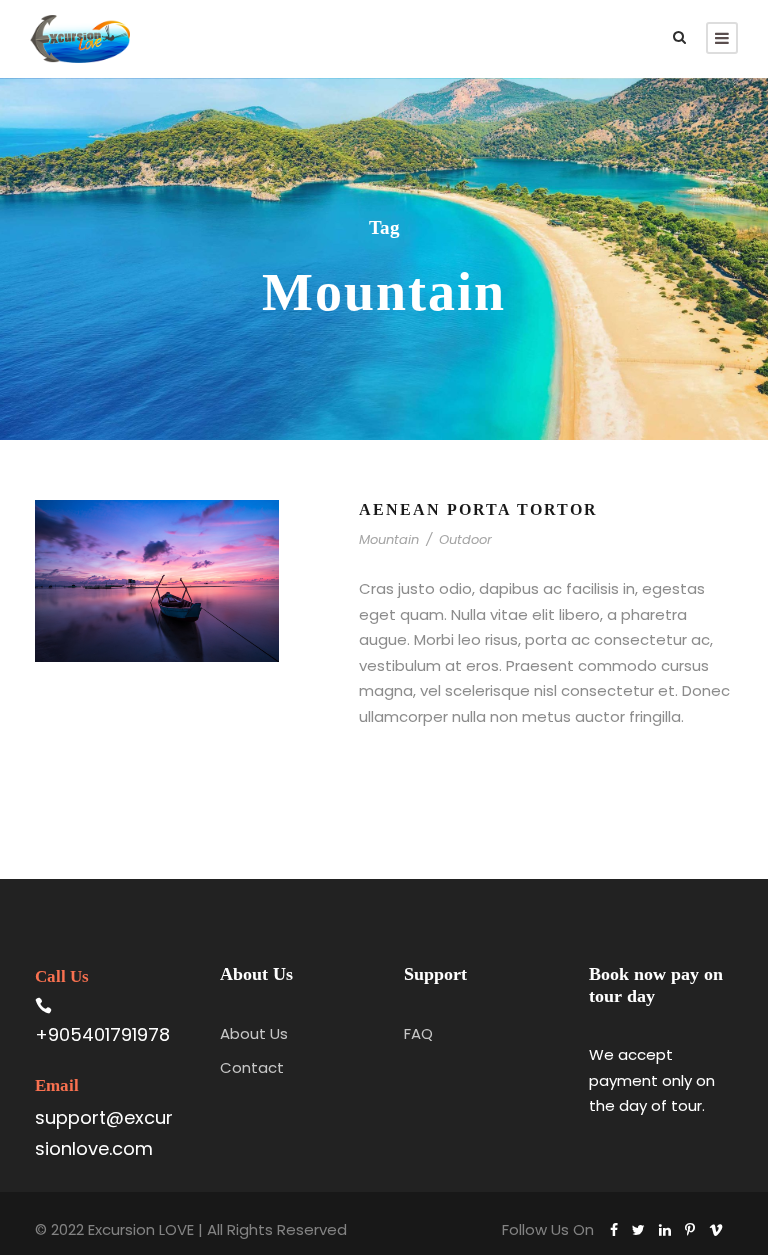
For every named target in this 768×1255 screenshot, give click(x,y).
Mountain (389, 539)
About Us (254, 1033)
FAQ (418, 1033)
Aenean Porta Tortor (478, 509)
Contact (252, 1067)
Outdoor (465, 539)
